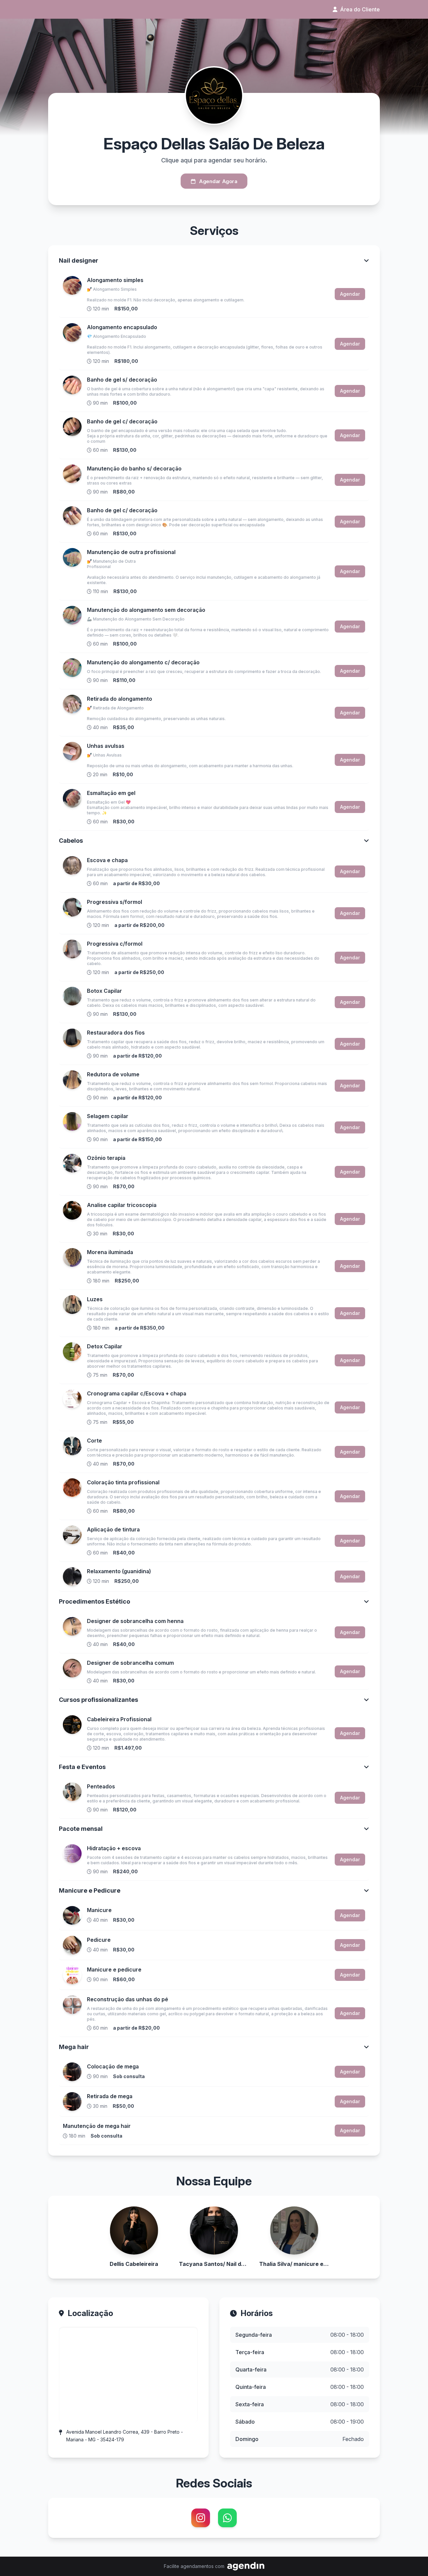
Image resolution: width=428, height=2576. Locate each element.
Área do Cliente (360, 9)
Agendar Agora (218, 181)
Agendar (350, 294)
